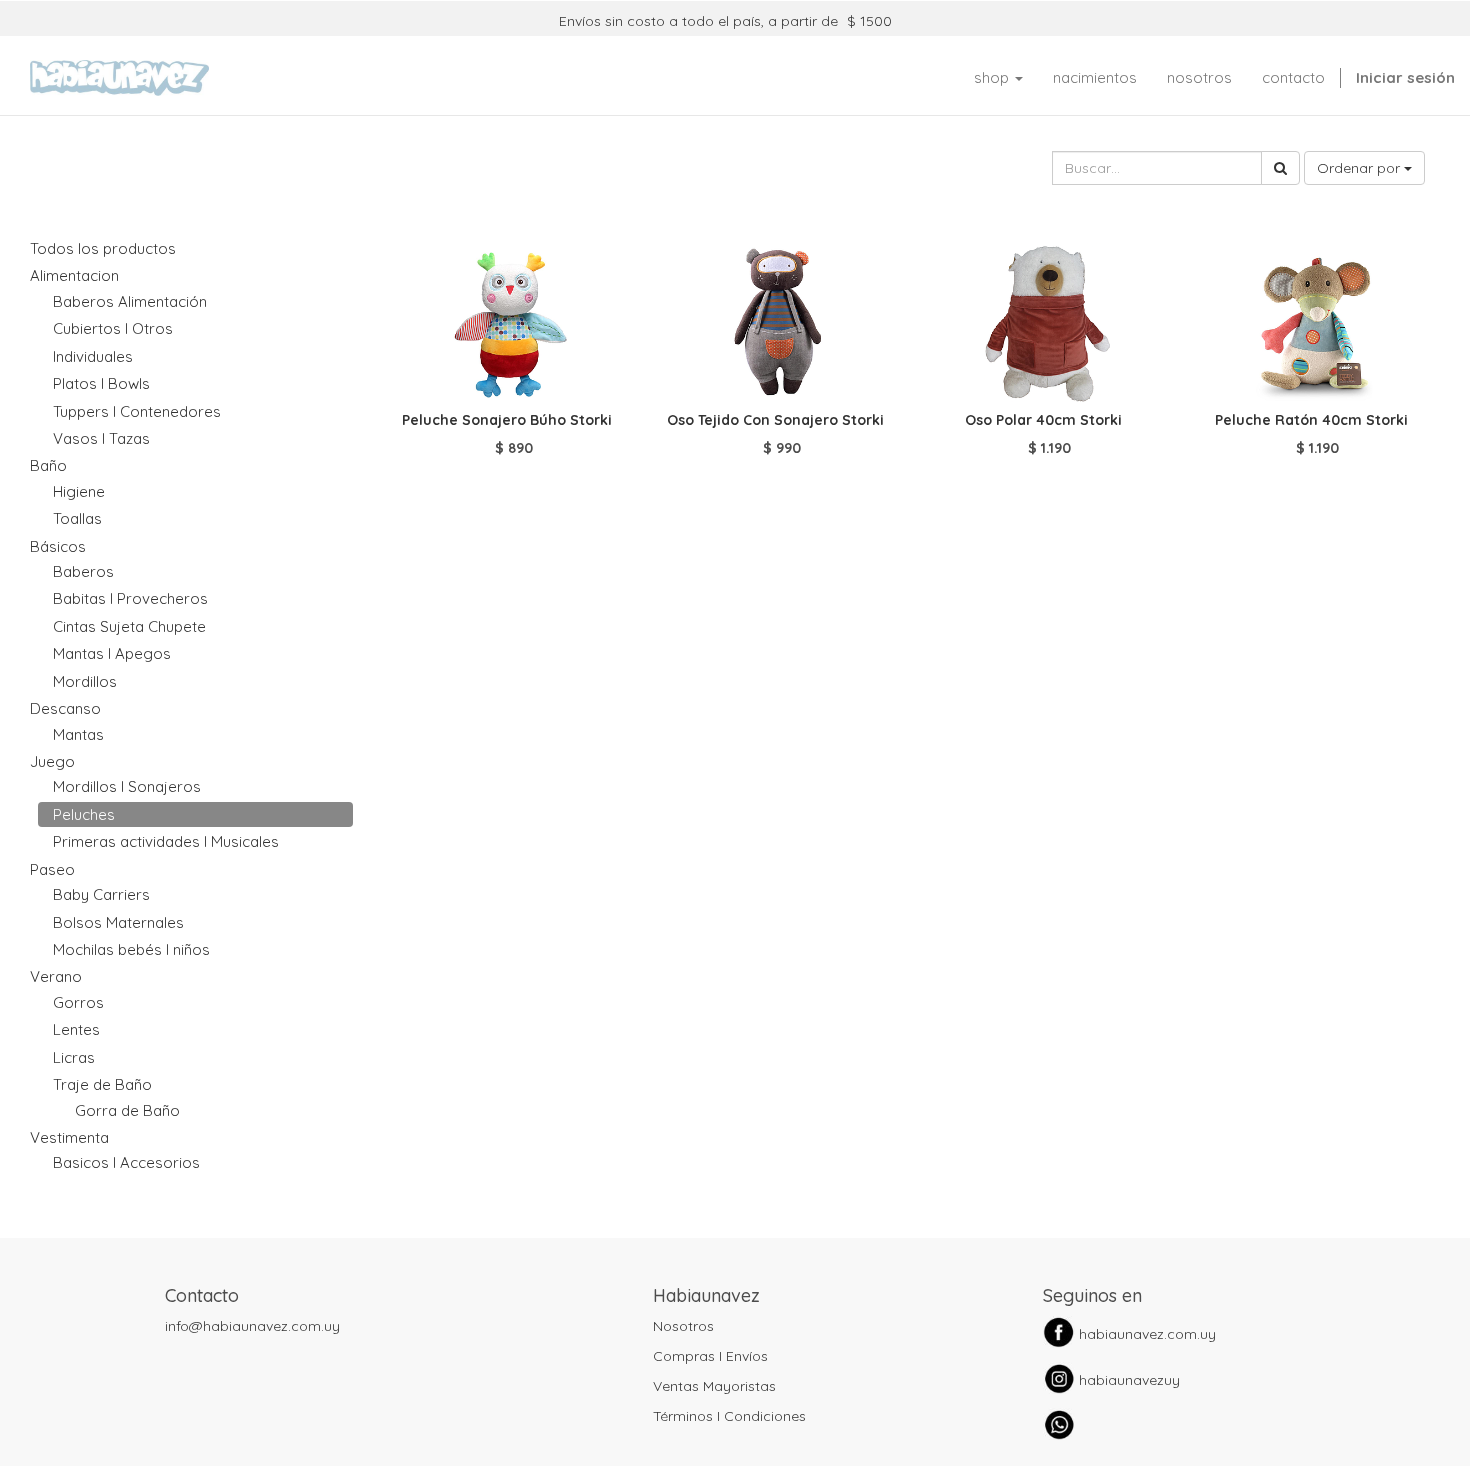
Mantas (78, 734)
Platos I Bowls (101, 383)
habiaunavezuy (1129, 1380)
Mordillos (85, 681)
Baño (48, 465)
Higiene (79, 491)
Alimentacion (74, 275)
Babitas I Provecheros (130, 598)
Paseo (52, 869)
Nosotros (683, 1326)
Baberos (83, 571)
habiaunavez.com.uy (1147, 1334)
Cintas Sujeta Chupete (129, 626)
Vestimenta (69, 1137)
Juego (52, 761)
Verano (56, 976)
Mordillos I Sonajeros (127, 786)
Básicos (58, 546)
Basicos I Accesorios (126, 1162)
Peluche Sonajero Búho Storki (507, 420)
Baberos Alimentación (130, 301)
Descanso (65, 708)
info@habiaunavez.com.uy (252, 1326)
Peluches (84, 814)
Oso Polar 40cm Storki (1043, 420)
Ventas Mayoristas (714, 1386)
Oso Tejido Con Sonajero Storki (775, 420)
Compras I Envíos (710, 1356)
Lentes (76, 1029)
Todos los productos (103, 248)
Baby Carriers (101, 894)
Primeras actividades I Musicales (166, 841)
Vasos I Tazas (101, 438)
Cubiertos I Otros (113, 328)
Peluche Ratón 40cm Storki (1311, 420)
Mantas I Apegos (112, 653)
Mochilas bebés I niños (131, 949)
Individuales (93, 356)
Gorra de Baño (127, 1110)
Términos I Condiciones (729, 1416)
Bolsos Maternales (118, 922)
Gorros (78, 1002)
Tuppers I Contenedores (137, 411)
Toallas (77, 518)
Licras (74, 1057)
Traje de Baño (102, 1084)
